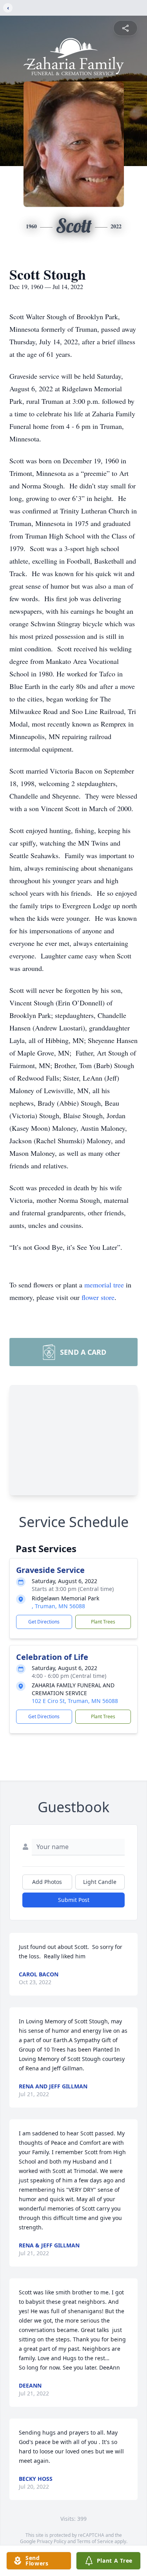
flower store (98, 1297)
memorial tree (104, 1285)
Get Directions (44, 1622)
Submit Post (74, 1900)
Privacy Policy (52, 2541)
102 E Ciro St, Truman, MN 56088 (75, 1701)
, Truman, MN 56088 (58, 1606)
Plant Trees (103, 1622)
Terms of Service (95, 2541)
